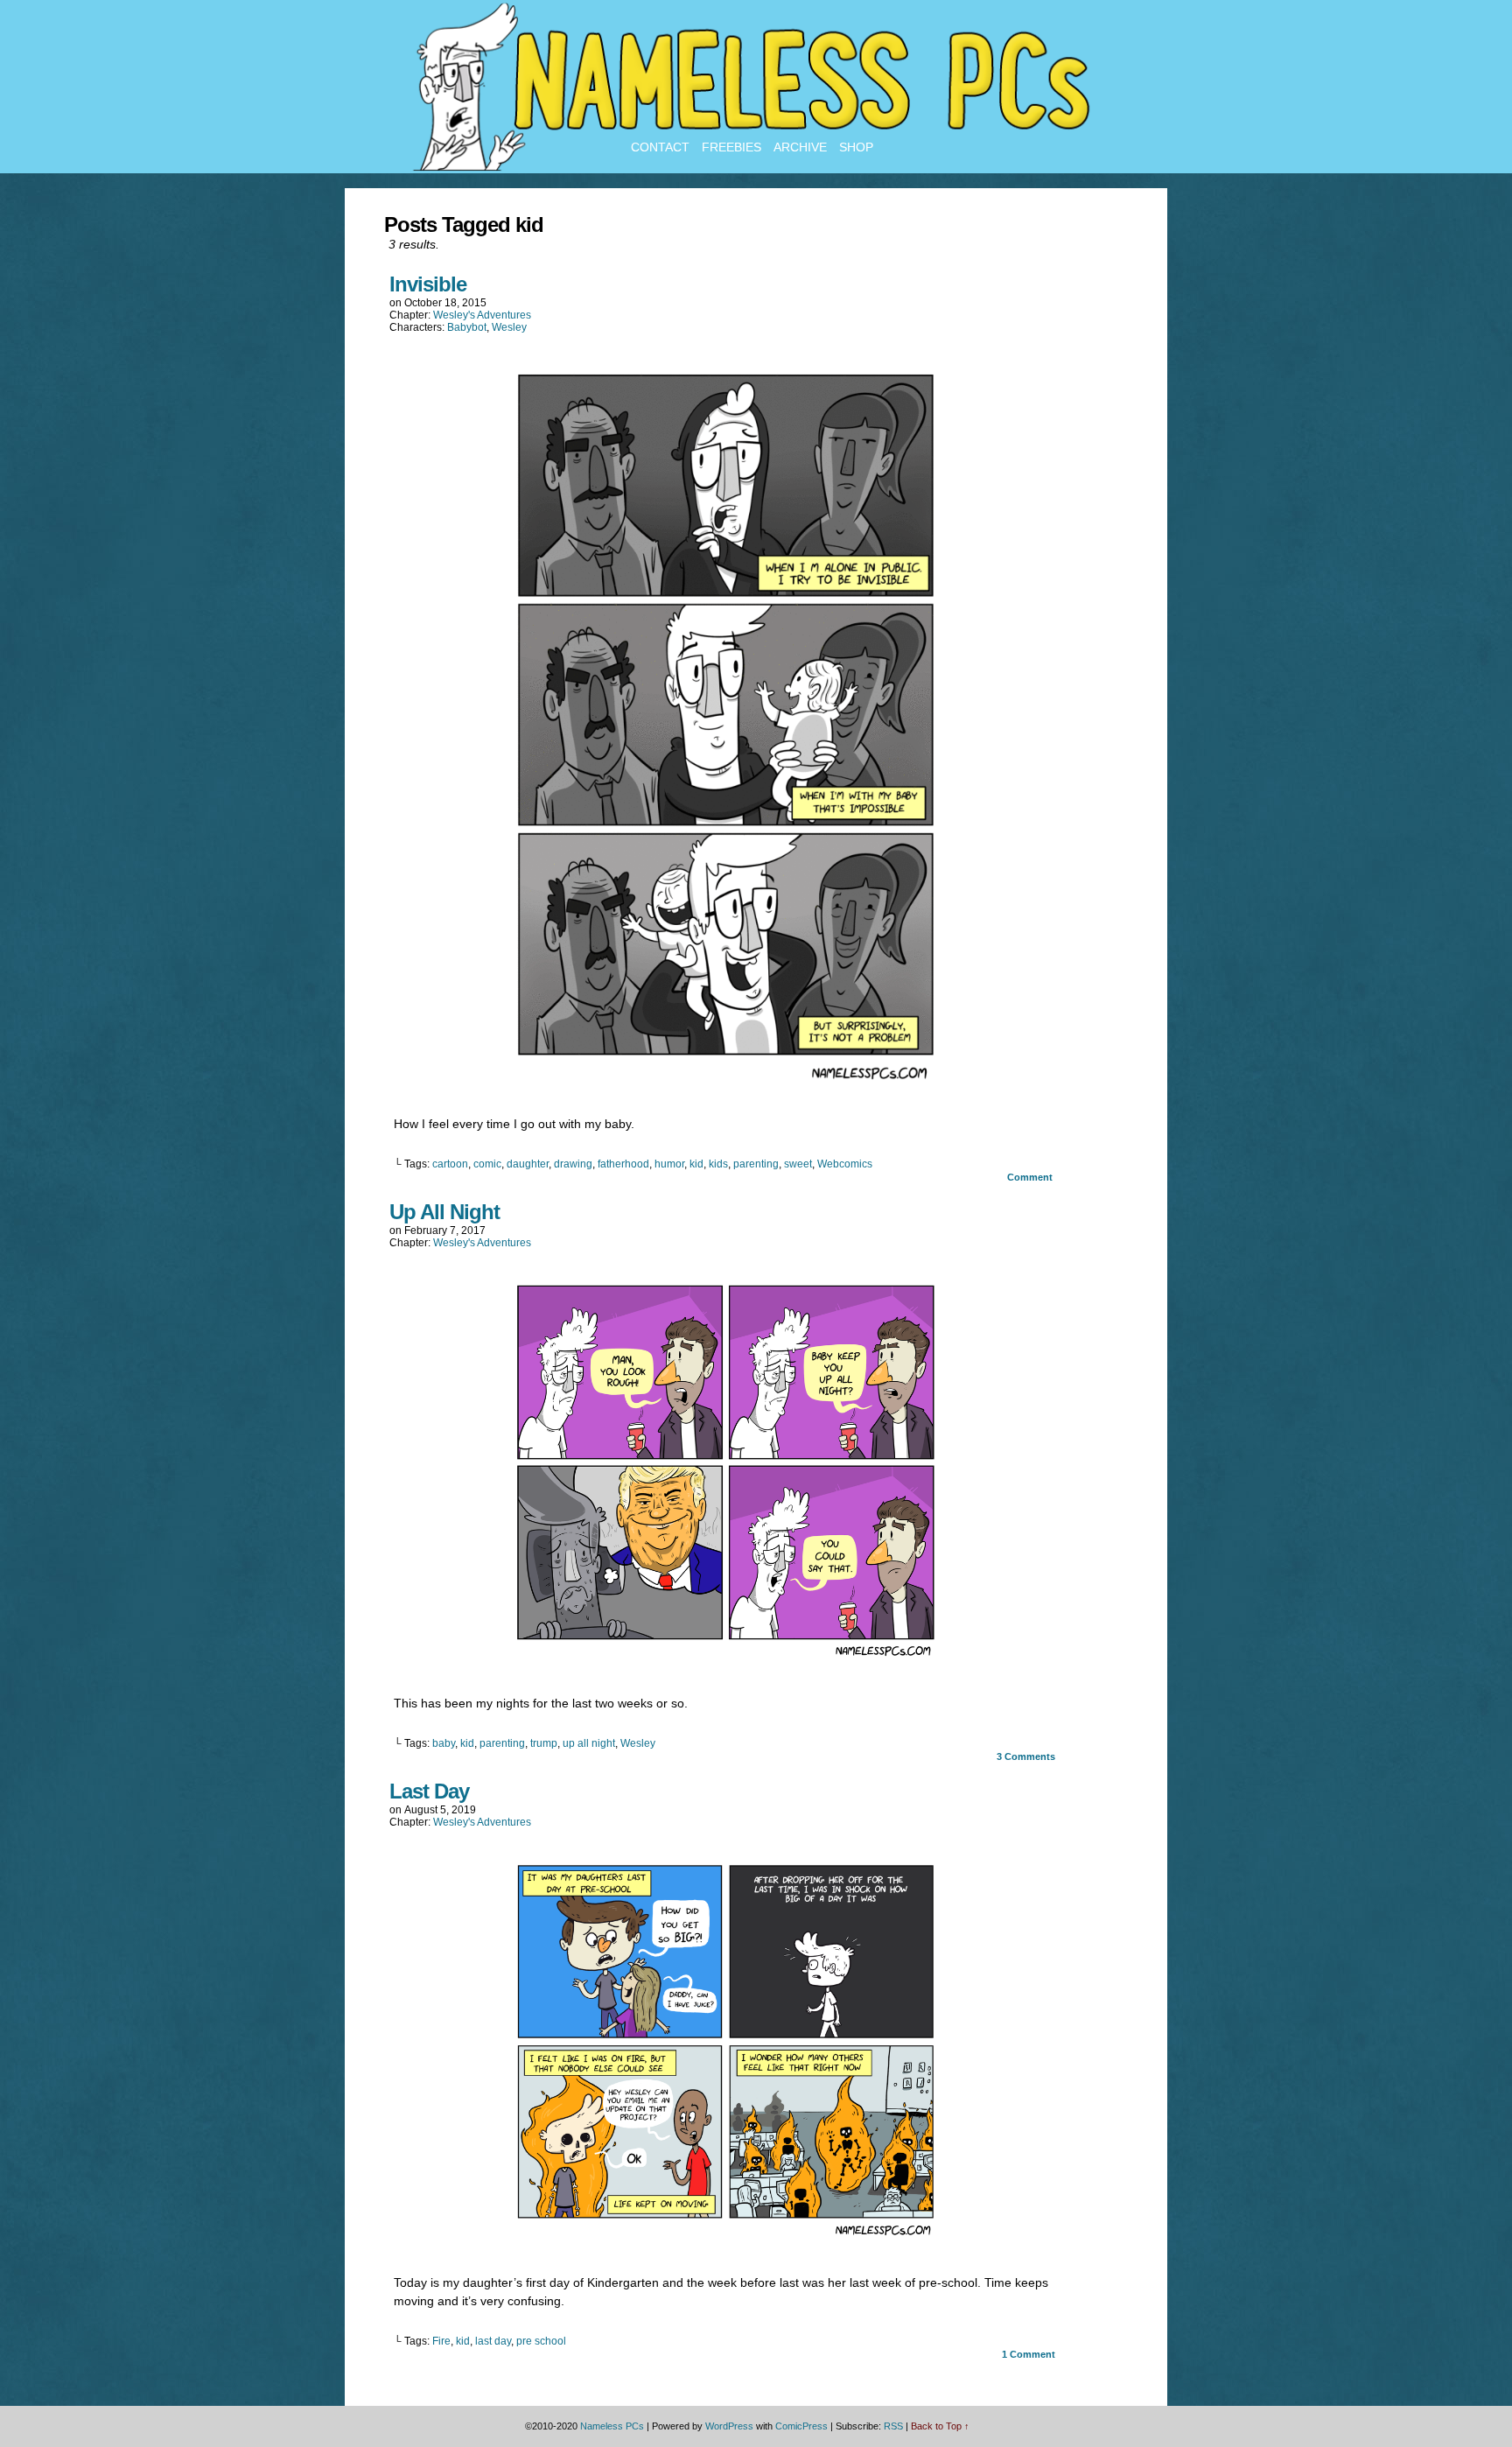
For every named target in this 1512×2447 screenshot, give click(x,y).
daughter (528, 1164)
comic (487, 1164)
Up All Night (444, 1212)
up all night (589, 1743)
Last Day (429, 1791)
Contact (660, 147)
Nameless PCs (612, 2426)
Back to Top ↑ (940, 2426)
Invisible (428, 284)
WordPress (729, 2426)
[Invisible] (725, 1079)
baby (444, 1743)
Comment (1031, 1177)
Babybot (467, 327)
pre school (541, 2341)
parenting (756, 1164)
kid (696, 1164)
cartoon (450, 1164)
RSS (893, 2426)
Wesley (509, 327)
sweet (798, 1164)
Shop (856, 147)
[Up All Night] (725, 1658)
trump (544, 1743)
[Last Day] (725, 2238)
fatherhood (623, 1164)
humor (669, 1164)
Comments (1026, 1756)
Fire (441, 2341)
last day (493, 2341)
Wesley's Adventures (482, 315)
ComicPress (801, 2426)
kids (718, 1164)
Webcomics (845, 1164)
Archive (800, 147)
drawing (573, 1164)
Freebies (731, 147)
